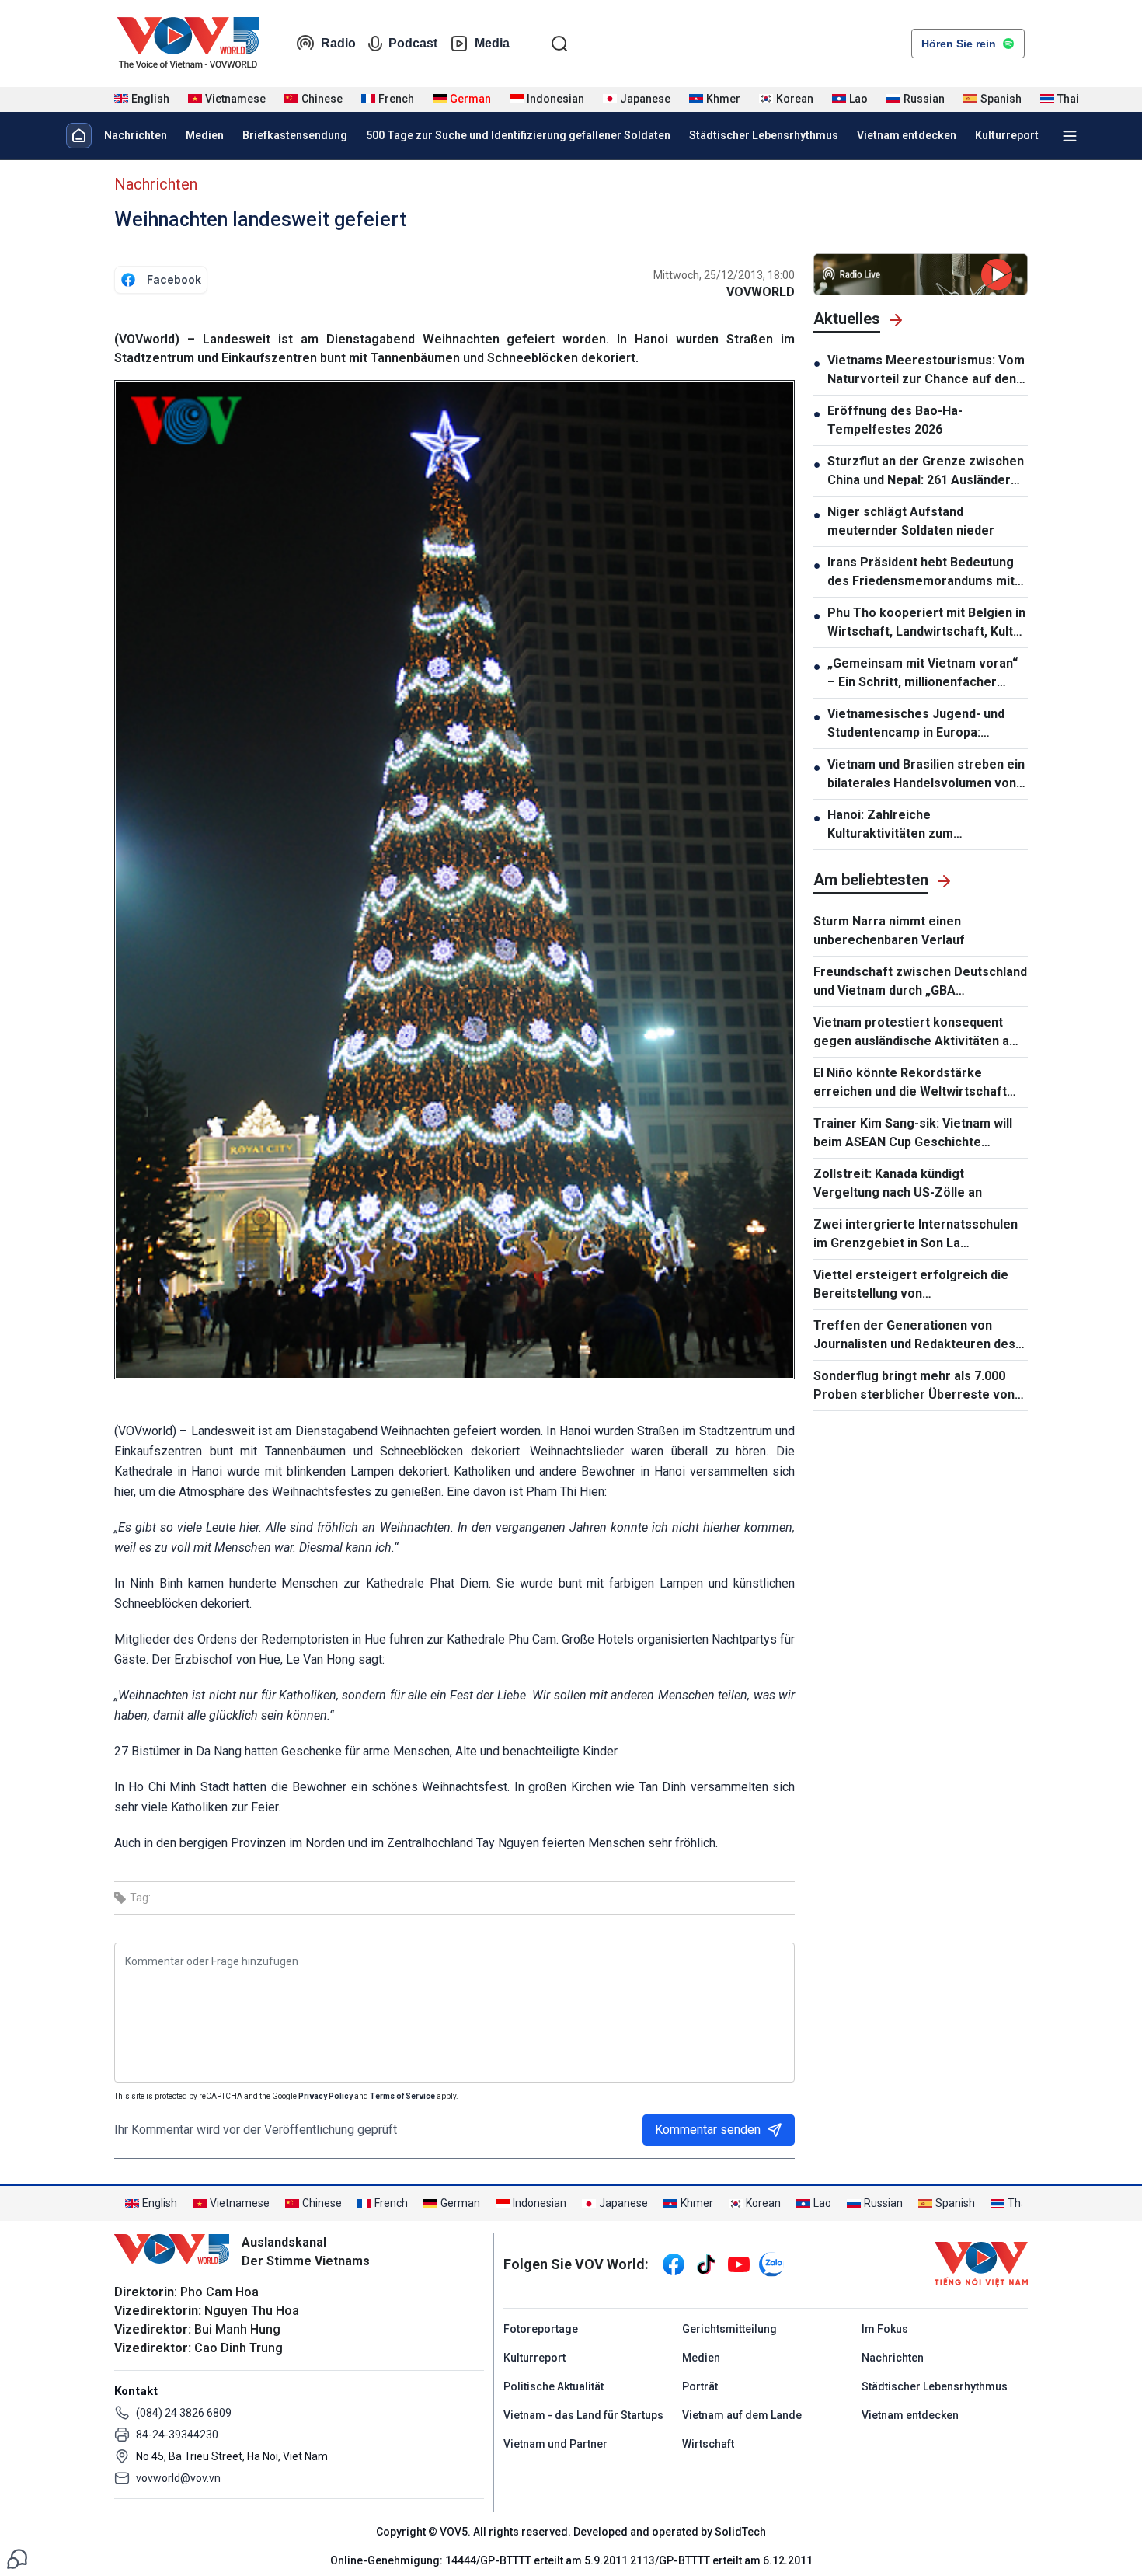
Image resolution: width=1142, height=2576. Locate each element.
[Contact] (17, 2558)
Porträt (700, 2386)
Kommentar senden (708, 2130)
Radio (338, 43)
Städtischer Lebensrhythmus (764, 135)
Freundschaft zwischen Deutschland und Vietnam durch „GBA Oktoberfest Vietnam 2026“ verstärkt (920, 982)
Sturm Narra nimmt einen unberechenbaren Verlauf (889, 931)
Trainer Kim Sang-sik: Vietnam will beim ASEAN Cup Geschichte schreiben (913, 1134)
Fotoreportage (541, 2329)
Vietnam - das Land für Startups (583, 2415)
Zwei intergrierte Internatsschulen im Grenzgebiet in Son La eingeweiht (916, 1235)
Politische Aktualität (554, 2386)
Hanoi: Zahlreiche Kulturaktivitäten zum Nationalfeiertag (890, 825)
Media (492, 43)
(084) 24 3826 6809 (184, 2413)
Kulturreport (1007, 135)
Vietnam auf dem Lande (742, 2415)
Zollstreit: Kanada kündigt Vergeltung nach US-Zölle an (898, 1183)
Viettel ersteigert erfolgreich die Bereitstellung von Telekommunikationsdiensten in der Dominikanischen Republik (919, 1285)
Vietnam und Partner (555, 2444)
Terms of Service (402, 2096)
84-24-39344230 (177, 2435)
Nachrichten (136, 135)
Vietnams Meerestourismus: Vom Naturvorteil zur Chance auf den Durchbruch (926, 371)
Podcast (413, 43)
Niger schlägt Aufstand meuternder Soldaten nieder (911, 521)
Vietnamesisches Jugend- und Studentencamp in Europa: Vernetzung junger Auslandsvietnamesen (916, 724)
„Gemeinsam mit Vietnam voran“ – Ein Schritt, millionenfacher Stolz (923, 674)
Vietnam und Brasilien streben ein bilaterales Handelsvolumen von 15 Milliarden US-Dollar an (926, 775)
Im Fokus (885, 2329)
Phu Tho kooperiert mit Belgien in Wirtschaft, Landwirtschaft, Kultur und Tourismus (926, 623)
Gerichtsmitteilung (729, 2329)
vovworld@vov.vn (178, 2478)
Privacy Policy (326, 2096)
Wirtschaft (708, 2444)
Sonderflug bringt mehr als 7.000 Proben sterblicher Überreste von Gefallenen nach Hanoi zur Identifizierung (914, 1386)
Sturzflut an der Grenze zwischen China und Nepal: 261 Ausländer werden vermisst (926, 472)
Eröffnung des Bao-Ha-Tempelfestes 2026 (895, 420)
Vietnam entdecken (907, 135)
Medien (205, 135)
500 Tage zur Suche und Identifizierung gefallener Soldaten (518, 135)
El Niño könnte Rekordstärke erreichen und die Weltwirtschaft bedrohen (910, 1083)
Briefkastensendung (295, 135)
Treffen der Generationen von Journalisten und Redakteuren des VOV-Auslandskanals (914, 1336)
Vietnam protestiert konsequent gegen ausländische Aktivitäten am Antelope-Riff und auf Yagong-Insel (917, 1033)
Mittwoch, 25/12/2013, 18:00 (724, 275)
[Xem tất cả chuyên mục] (1070, 136)
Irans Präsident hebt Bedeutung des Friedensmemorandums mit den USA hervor (921, 573)
